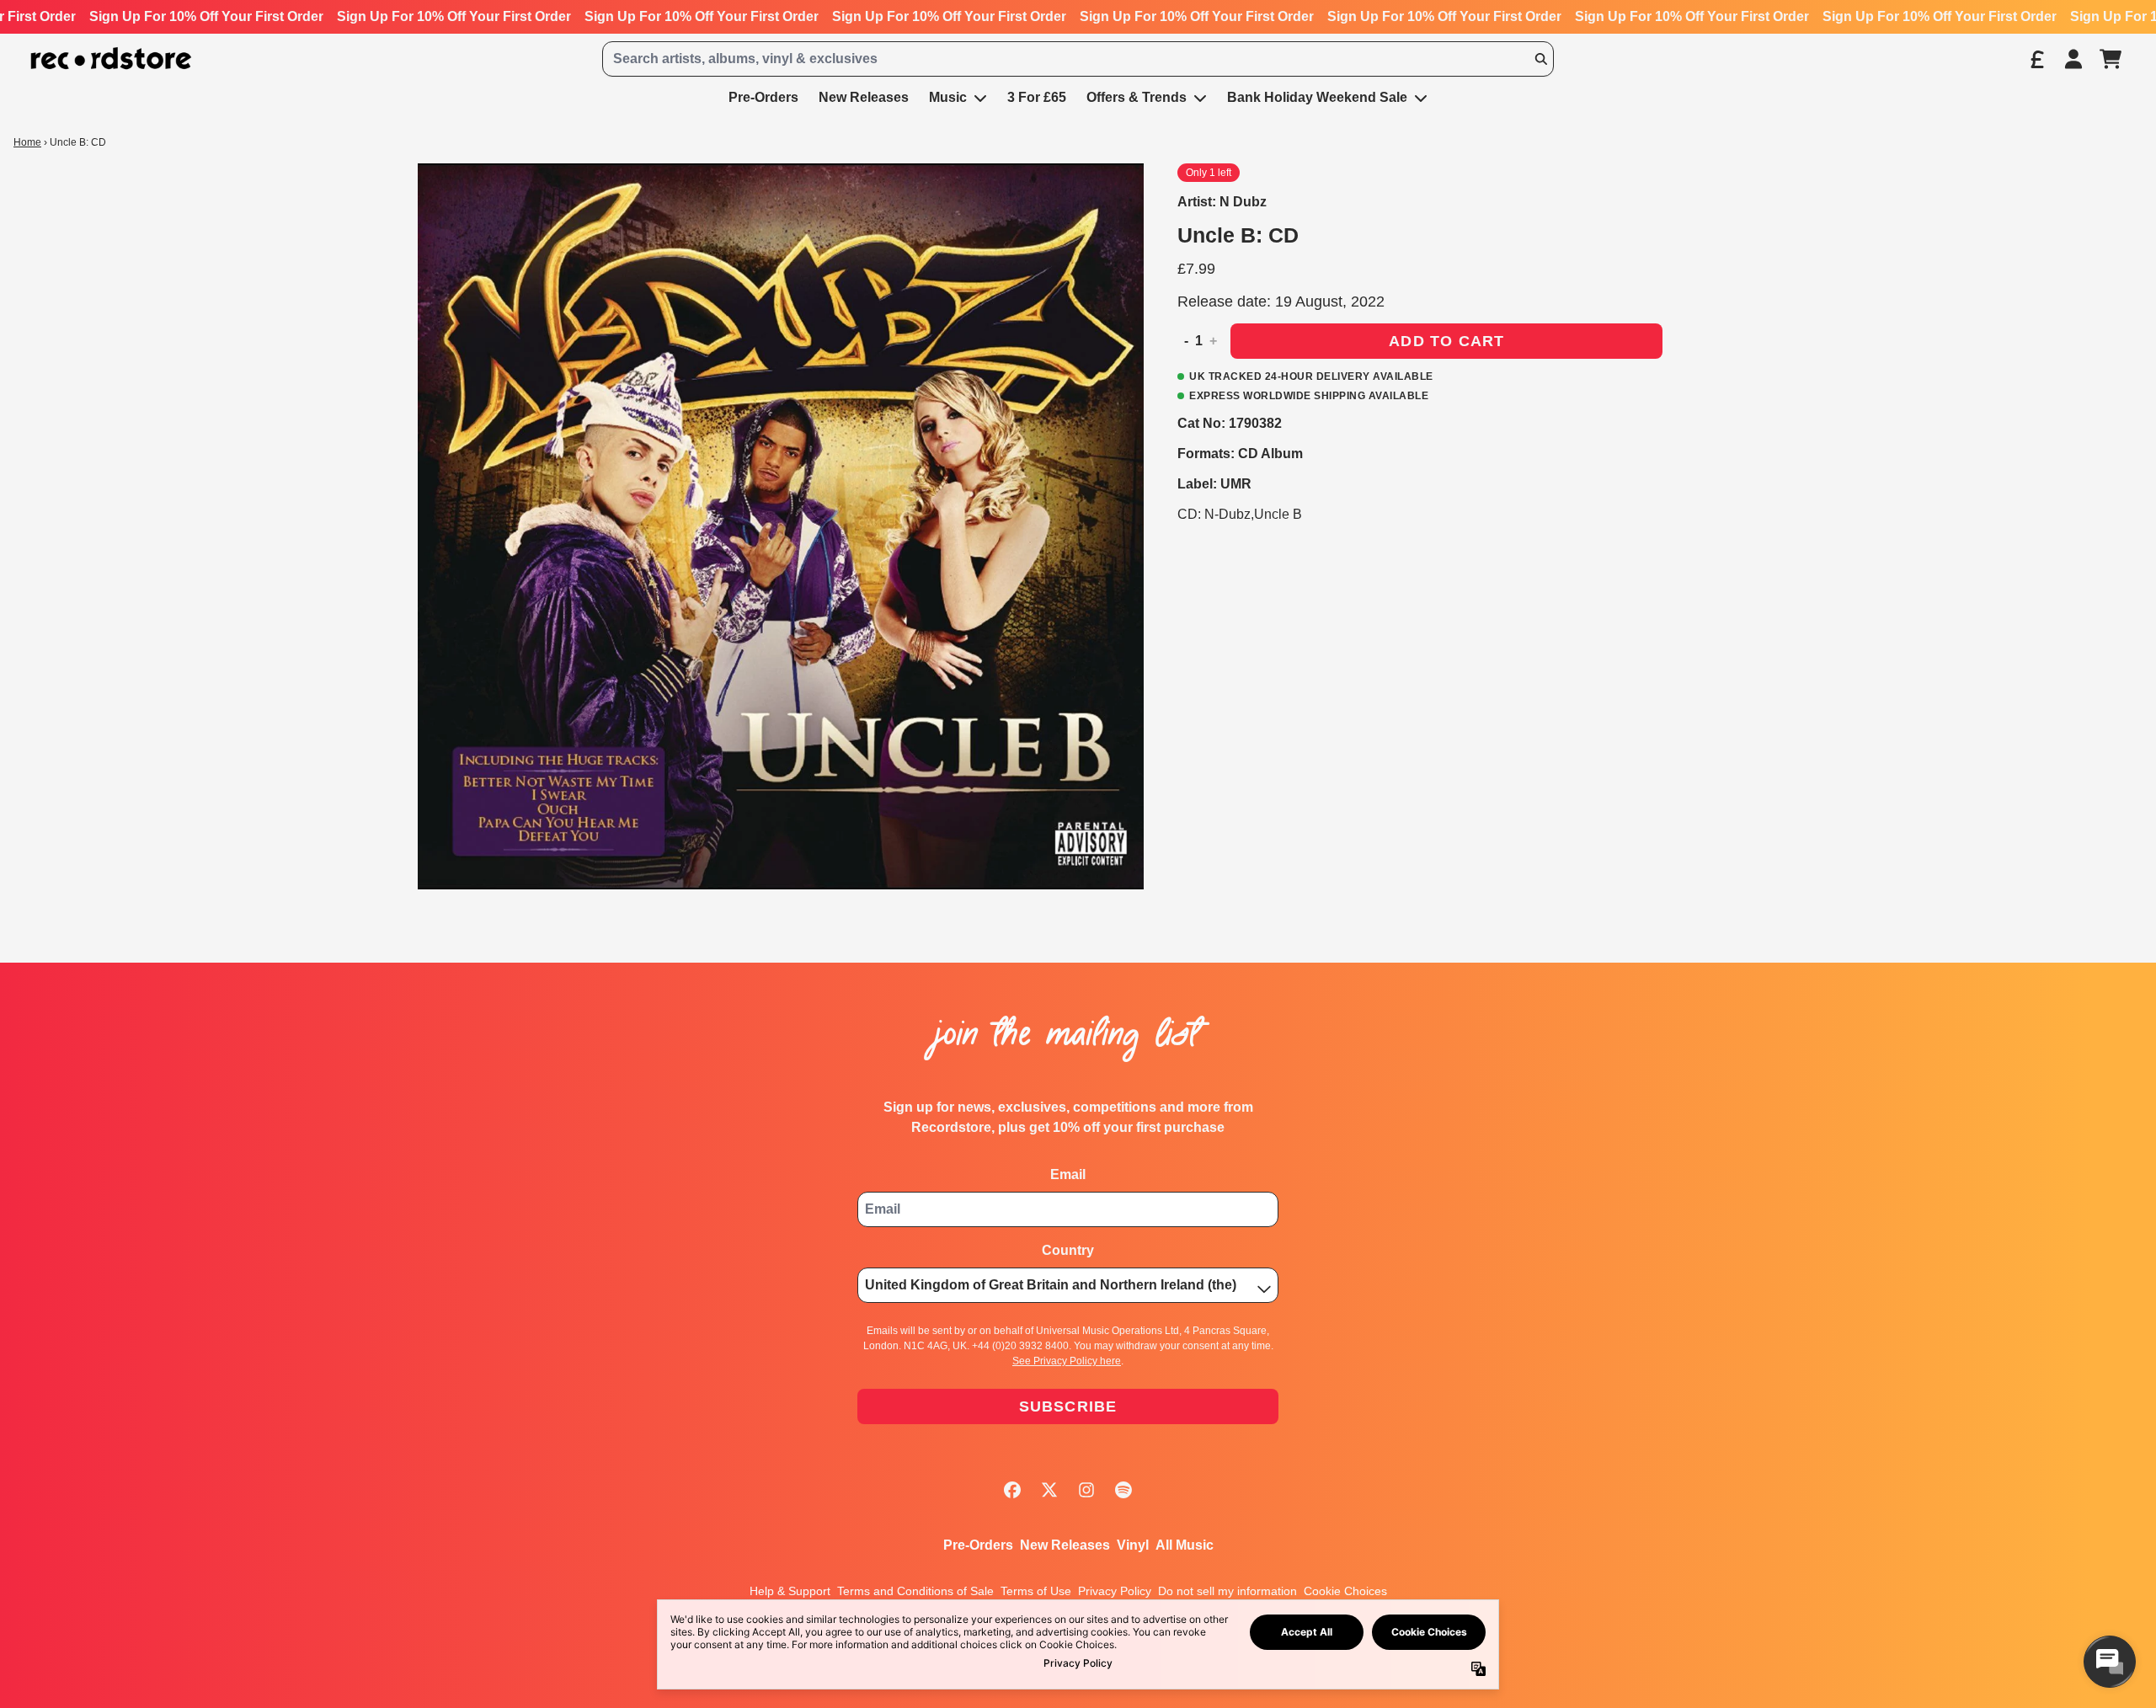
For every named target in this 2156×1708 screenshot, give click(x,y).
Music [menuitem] (948, 97)
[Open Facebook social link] (1012, 1490)
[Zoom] (781, 526)
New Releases (1065, 1545)
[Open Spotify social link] (1123, 1490)
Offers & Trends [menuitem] (1137, 97)
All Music (1185, 1545)
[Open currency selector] (2036, 59)
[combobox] (1078, 59)
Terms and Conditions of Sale (915, 1591)
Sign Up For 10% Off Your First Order (206, 16)
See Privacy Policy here (1067, 1361)
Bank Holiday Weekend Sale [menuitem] (1317, 97)
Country (1068, 1250)
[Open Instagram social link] (1086, 1490)
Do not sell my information (1227, 1591)
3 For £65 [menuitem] (1037, 97)
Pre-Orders (978, 1545)
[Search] (1540, 59)
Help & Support (790, 1591)
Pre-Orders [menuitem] (763, 97)
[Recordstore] (111, 59)
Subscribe (1068, 1406)
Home (27, 142)
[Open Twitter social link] (1049, 1490)
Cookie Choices (1345, 1591)
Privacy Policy (1115, 1591)
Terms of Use (1036, 1591)
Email (1068, 1174)
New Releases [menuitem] (864, 97)
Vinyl (1133, 1545)
